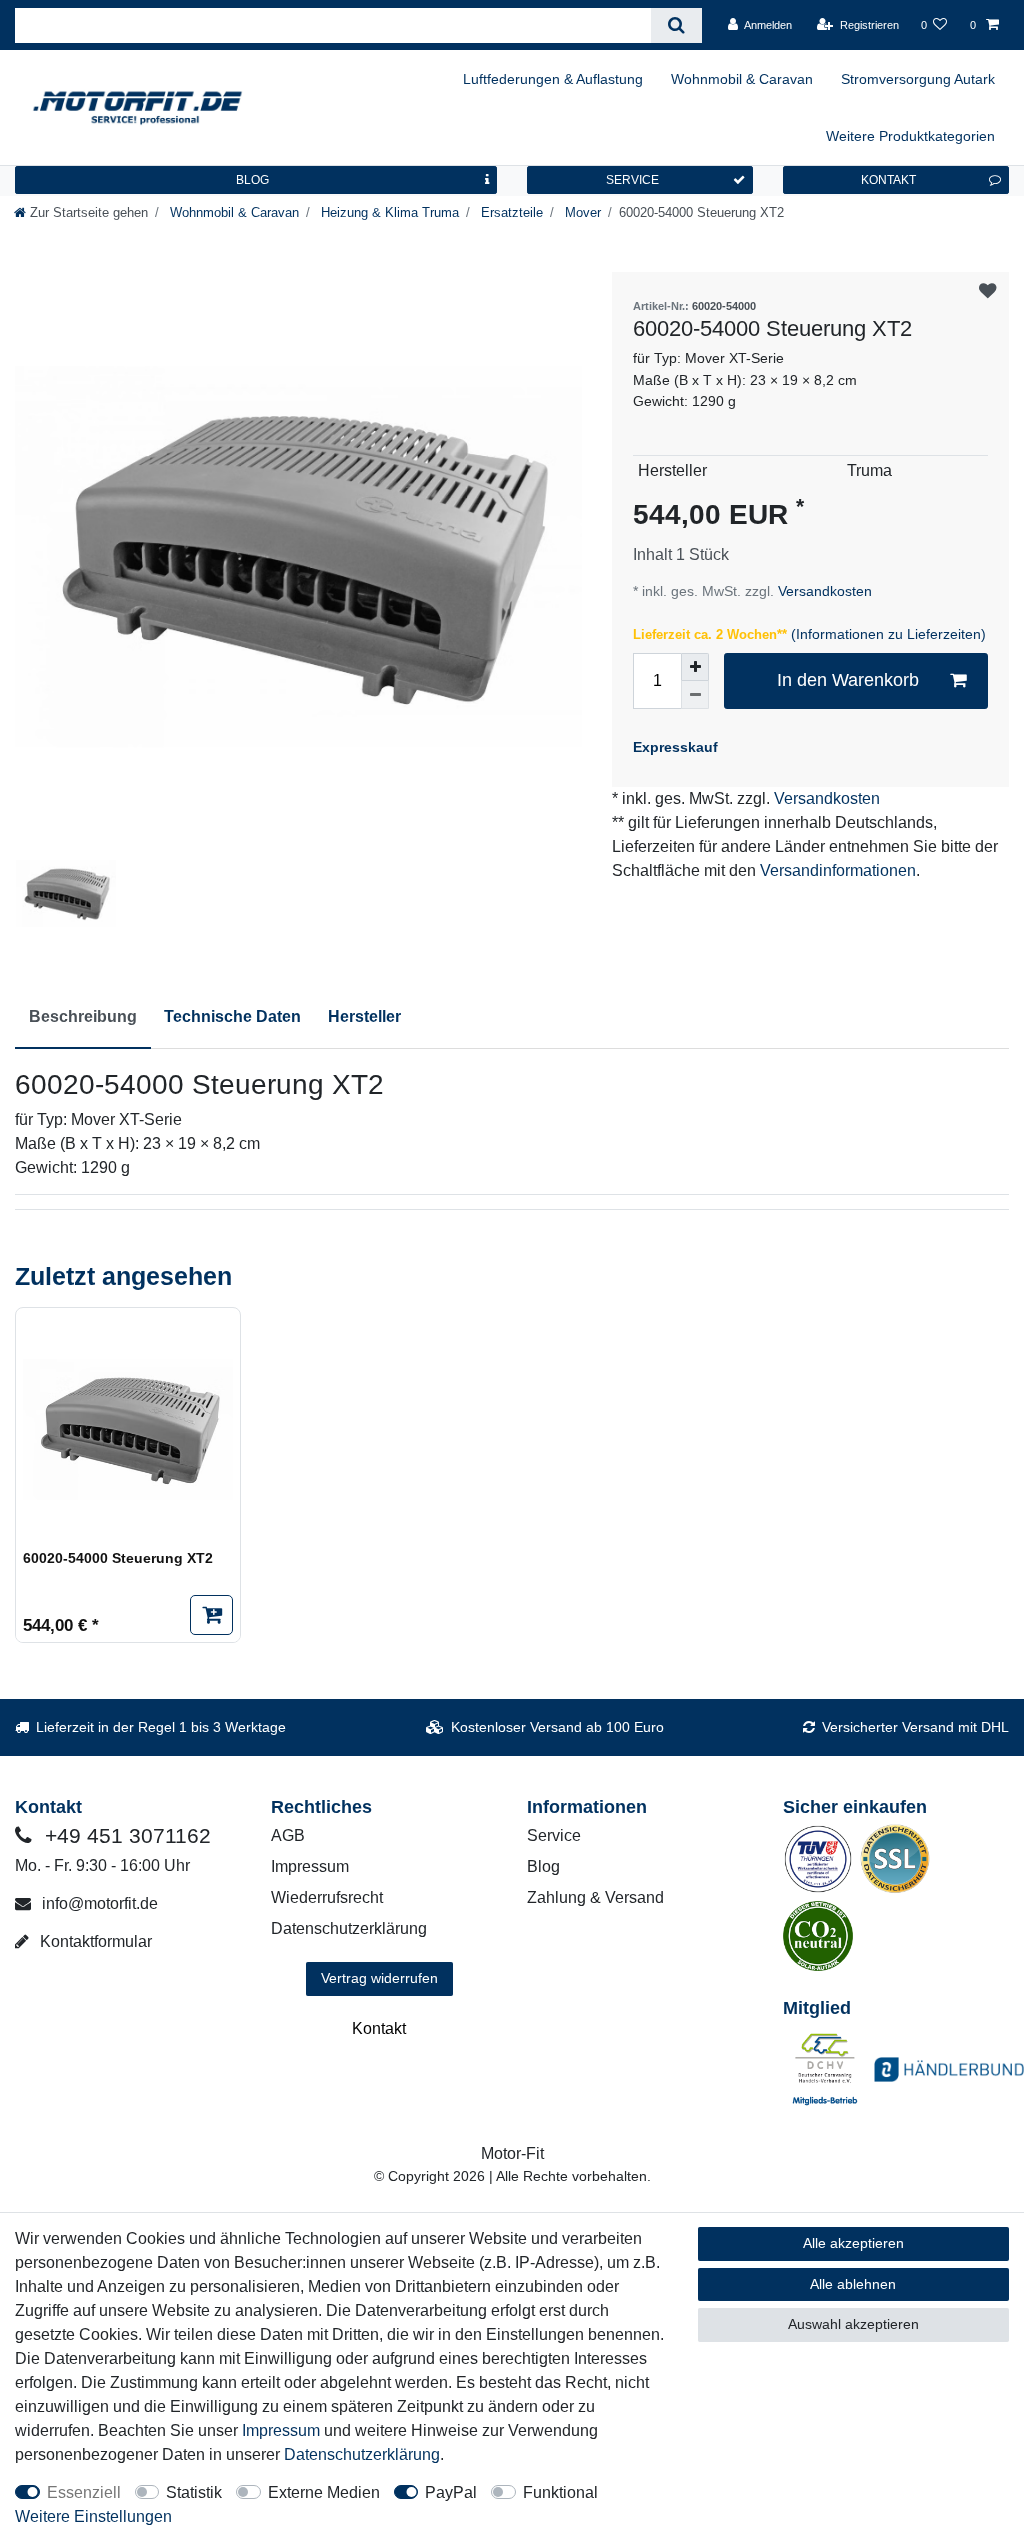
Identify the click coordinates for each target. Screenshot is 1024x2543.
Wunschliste (988, 292)
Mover (581, 212)
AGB (288, 1835)
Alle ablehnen (853, 2284)
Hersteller (364, 1016)
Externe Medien (324, 2492)
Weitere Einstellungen (93, 2516)
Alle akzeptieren (853, 2243)
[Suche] (676, 25)
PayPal (451, 2492)
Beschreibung (83, 1016)
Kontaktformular (94, 1941)
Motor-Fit (512, 2153)
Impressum (310, 1866)
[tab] (83, 1018)
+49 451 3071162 (125, 1835)
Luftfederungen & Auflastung (553, 79)
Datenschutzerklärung (349, 1928)
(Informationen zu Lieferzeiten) (888, 634)
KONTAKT (888, 180)
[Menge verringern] (695, 695)
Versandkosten (823, 591)
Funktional (560, 2492)
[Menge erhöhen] (695, 667)
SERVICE (632, 180)
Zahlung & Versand (595, 1897)
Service (554, 1835)
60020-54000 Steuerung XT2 (118, 1558)
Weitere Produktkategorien (910, 136)
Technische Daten (232, 1016)
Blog (543, 1866)
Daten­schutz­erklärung (362, 2454)
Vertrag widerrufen (379, 1978)
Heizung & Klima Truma (388, 212)
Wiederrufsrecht (327, 1897)
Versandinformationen (838, 870)
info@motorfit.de (98, 1903)
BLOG (252, 180)
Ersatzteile (510, 212)
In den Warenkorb (848, 680)
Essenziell (84, 2492)
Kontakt (379, 2028)
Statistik (194, 2492)
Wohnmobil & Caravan (742, 79)
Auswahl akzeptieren (853, 2324)
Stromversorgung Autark (918, 79)
